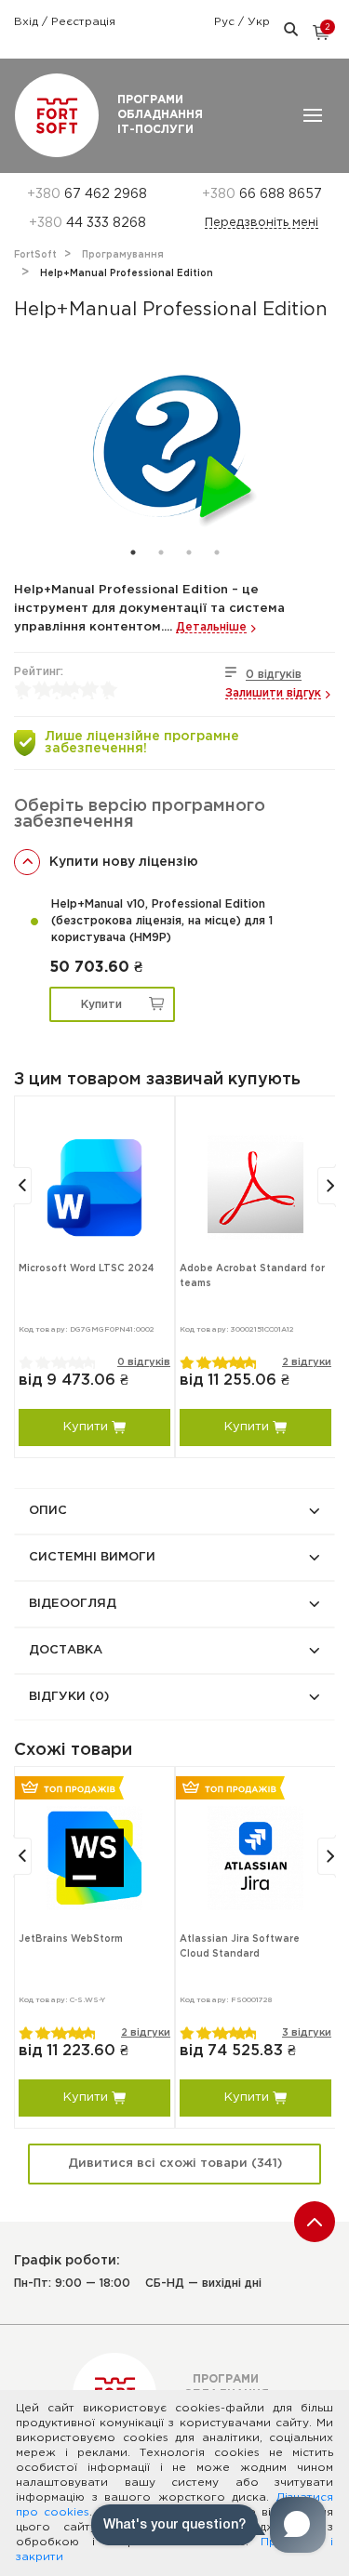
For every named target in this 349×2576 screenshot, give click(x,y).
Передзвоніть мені (262, 223)
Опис (48, 1511)
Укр (259, 22)
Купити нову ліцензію (124, 862)
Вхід (28, 22)
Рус (226, 22)
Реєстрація (83, 22)
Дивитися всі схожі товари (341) (175, 2164)
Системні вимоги (92, 1557)
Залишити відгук (273, 693)
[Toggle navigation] (313, 115)
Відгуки (69, 1697)
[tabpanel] (174, 445)
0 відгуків (274, 675)
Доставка (66, 1650)
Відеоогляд (73, 1604)
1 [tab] (133, 552)
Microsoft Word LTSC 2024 (86, 1269)
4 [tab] (217, 552)
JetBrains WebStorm (71, 1939)
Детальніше (211, 627)
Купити (101, 1005)
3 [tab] (189, 552)
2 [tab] (161, 552)
